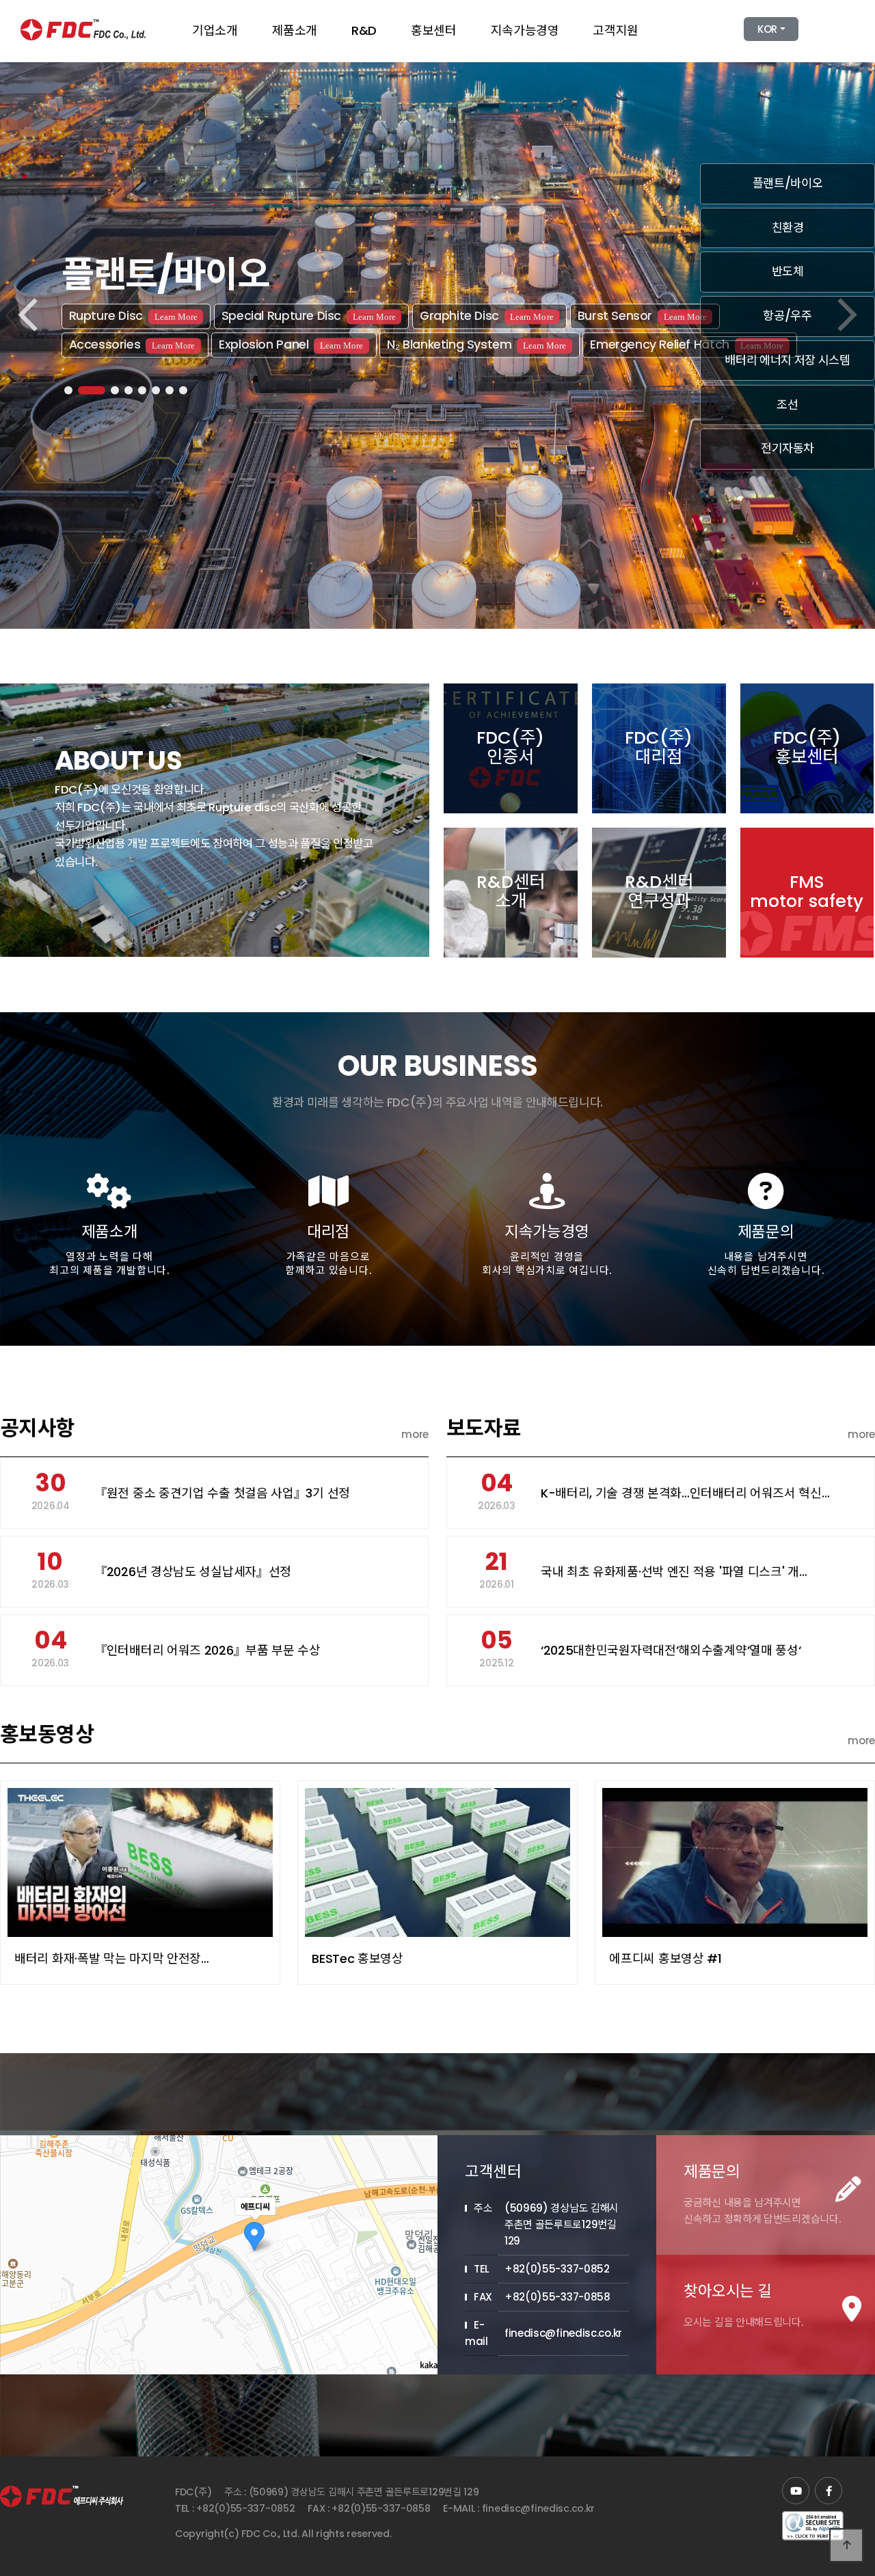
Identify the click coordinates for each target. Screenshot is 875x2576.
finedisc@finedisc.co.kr (538, 2508)
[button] (68, 390)
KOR (767, 29)
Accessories (132, 344)
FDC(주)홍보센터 (807, 747)
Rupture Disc (133, 316)
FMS (807, 891)
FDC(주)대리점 (659, 747)
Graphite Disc (487, 316)
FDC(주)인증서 (510, 747)
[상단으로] (846, 2545)
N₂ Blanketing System (476, 344)
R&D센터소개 (511, 891)
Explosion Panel (291, 344)
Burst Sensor (642, 316)
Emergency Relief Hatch (687, 344)
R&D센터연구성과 (659, 891)
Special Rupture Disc (309, 316)
